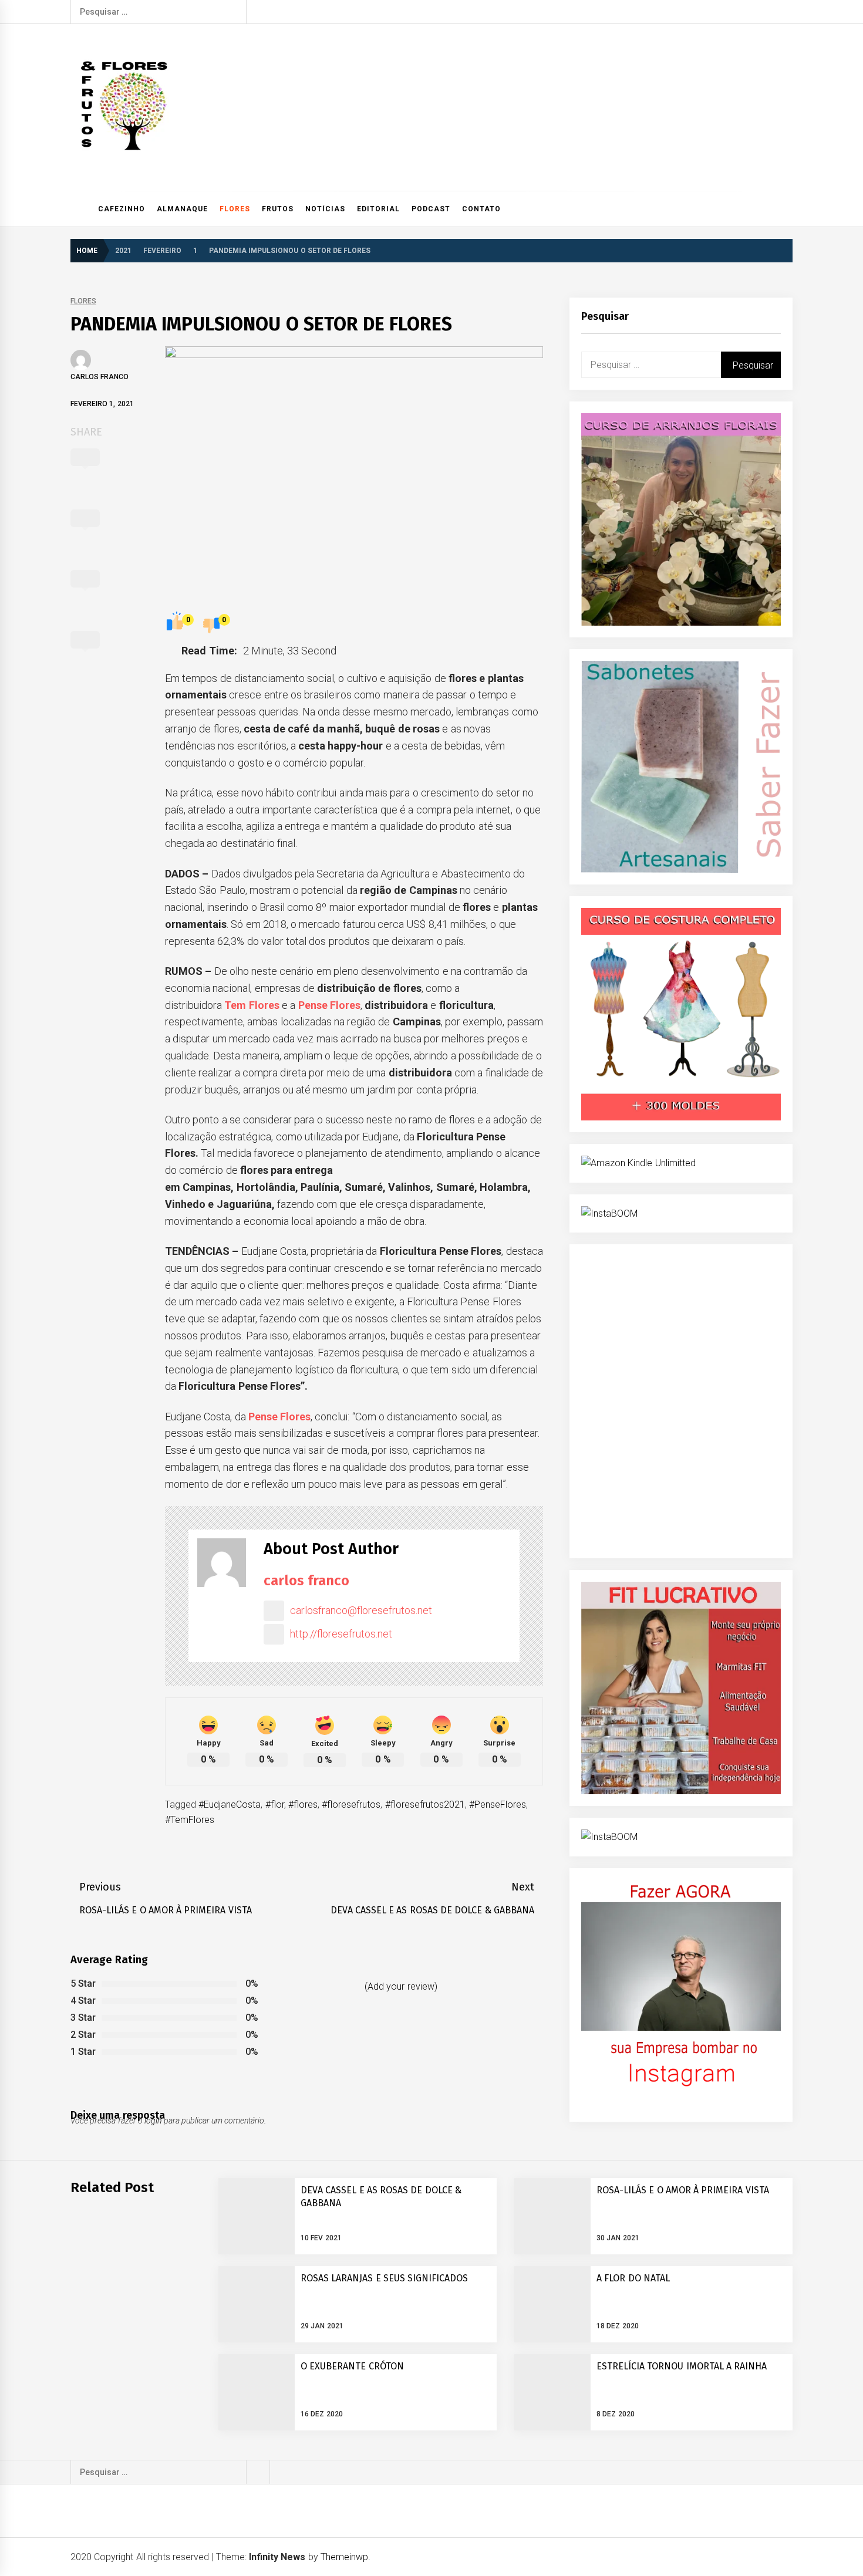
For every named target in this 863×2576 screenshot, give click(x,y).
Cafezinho (122, 209)
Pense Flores (329, 1005)
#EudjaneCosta (230, 1804)
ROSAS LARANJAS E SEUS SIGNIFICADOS (384, 2278)
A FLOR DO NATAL (633, 2278)
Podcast (431, 209)
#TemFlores (190, 1820)
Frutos (278, 209)
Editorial (378, 209)
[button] (788, 209)
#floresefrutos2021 (425, 1804)
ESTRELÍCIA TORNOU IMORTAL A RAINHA (682, 2366)
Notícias (325, 209)
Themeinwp (344, 2557)
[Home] (81, 209)
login (153, 2121)
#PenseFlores (498, 1804)
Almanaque (182, 209)
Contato (481, 209)
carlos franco (100, 377)
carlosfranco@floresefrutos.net (361, 1610)
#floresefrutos (351, 1804)
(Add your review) (401, 1986)
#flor (275, 1804)
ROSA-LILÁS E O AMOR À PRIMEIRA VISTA (683, 2190)
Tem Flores (252, 1005)
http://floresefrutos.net (341, 1634)
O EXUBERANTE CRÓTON (352, 2366)
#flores (303, 1804)
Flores (235, 209)
